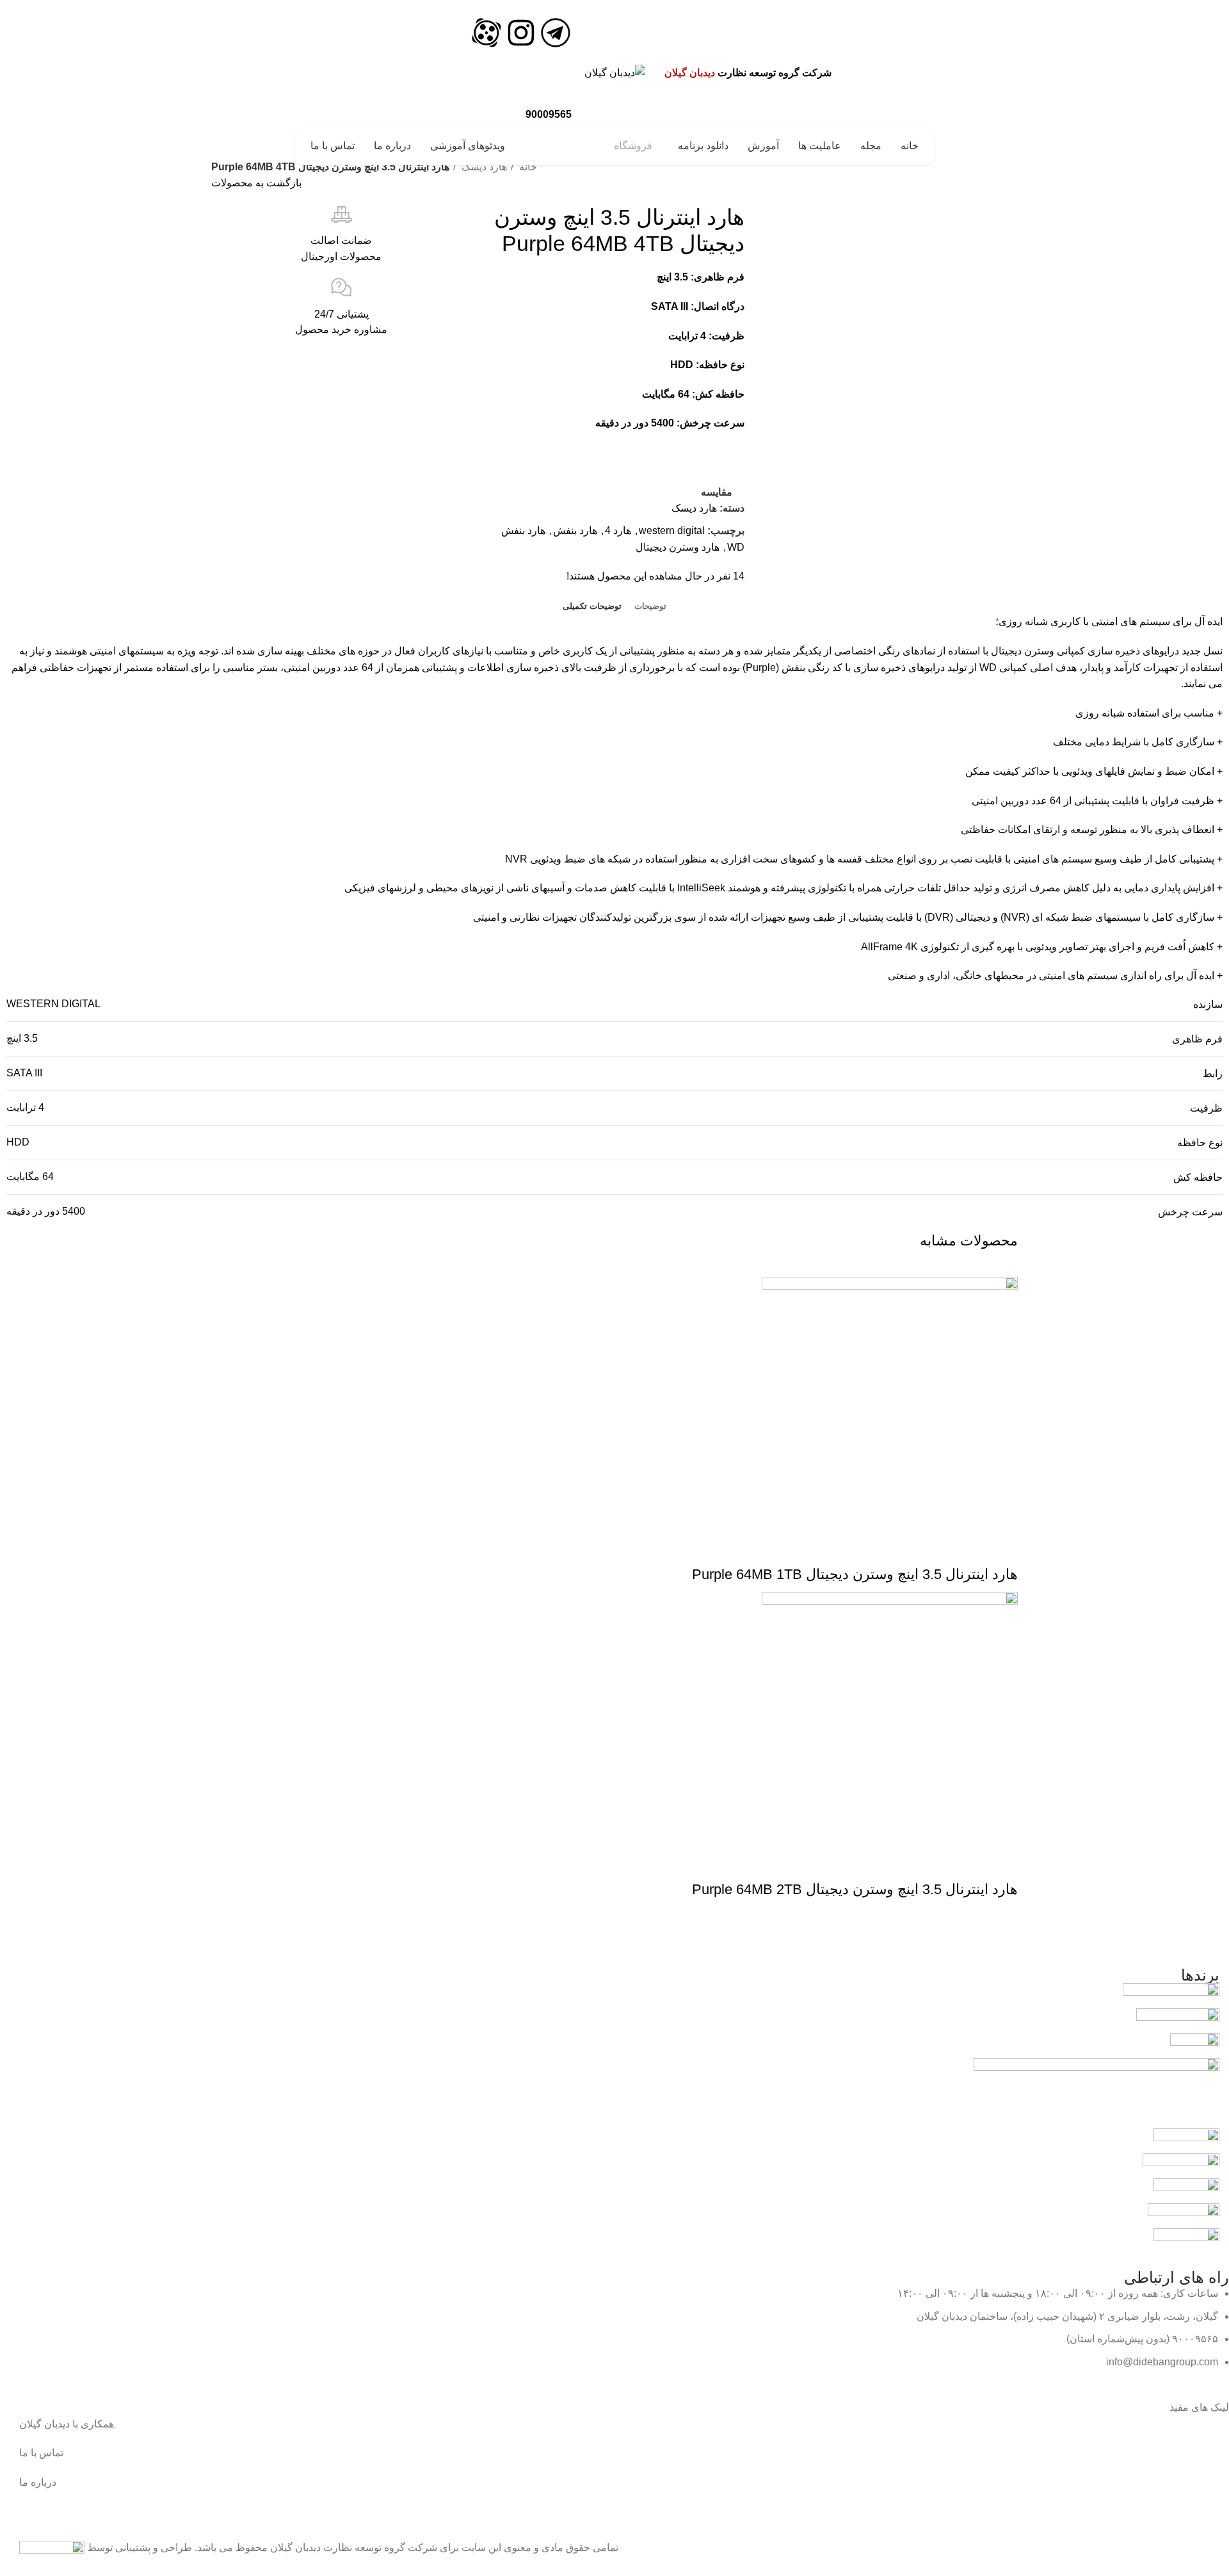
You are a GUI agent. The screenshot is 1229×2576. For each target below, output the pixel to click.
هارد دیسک (483, 167)
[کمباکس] (1171, 1995)
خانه (527, 167)
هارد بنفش (575, 531)
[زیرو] (1096, 2093)
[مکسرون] (1186, 2190)
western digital (672, 531)
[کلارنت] (1181, 2165)
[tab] (650, 606)
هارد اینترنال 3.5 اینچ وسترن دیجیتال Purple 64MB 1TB (855, 1574)
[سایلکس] (1186, 2140)
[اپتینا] (1184, 2215)
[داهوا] (1186, 2240)
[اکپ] (1195, 2045)
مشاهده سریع (1002, 1549)
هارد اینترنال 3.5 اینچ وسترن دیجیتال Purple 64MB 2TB (855, 1889)
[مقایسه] (967, 1549)
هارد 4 (618, 531)
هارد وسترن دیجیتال (678, 547)
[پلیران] (1178, 2020)
